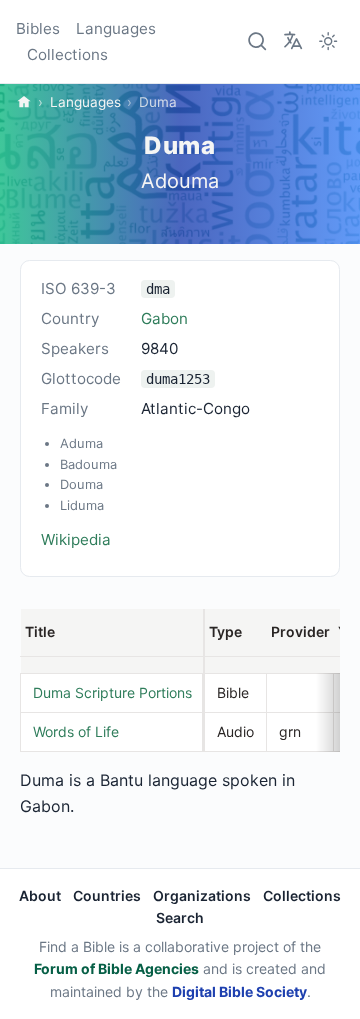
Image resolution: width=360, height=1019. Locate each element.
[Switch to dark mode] (328, 42)
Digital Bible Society (239, 991)
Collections (67, 54)
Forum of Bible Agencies (116, 968)
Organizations (202, 895)
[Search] (258, 42)
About (40, 895)
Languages (116, 28)
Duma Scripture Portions (112, 692)
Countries (107, 895)
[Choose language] (293, 40)
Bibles (38, 28)
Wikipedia (76, 539)
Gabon (164, 318)
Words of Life (76, 731)
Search (180, 917)
